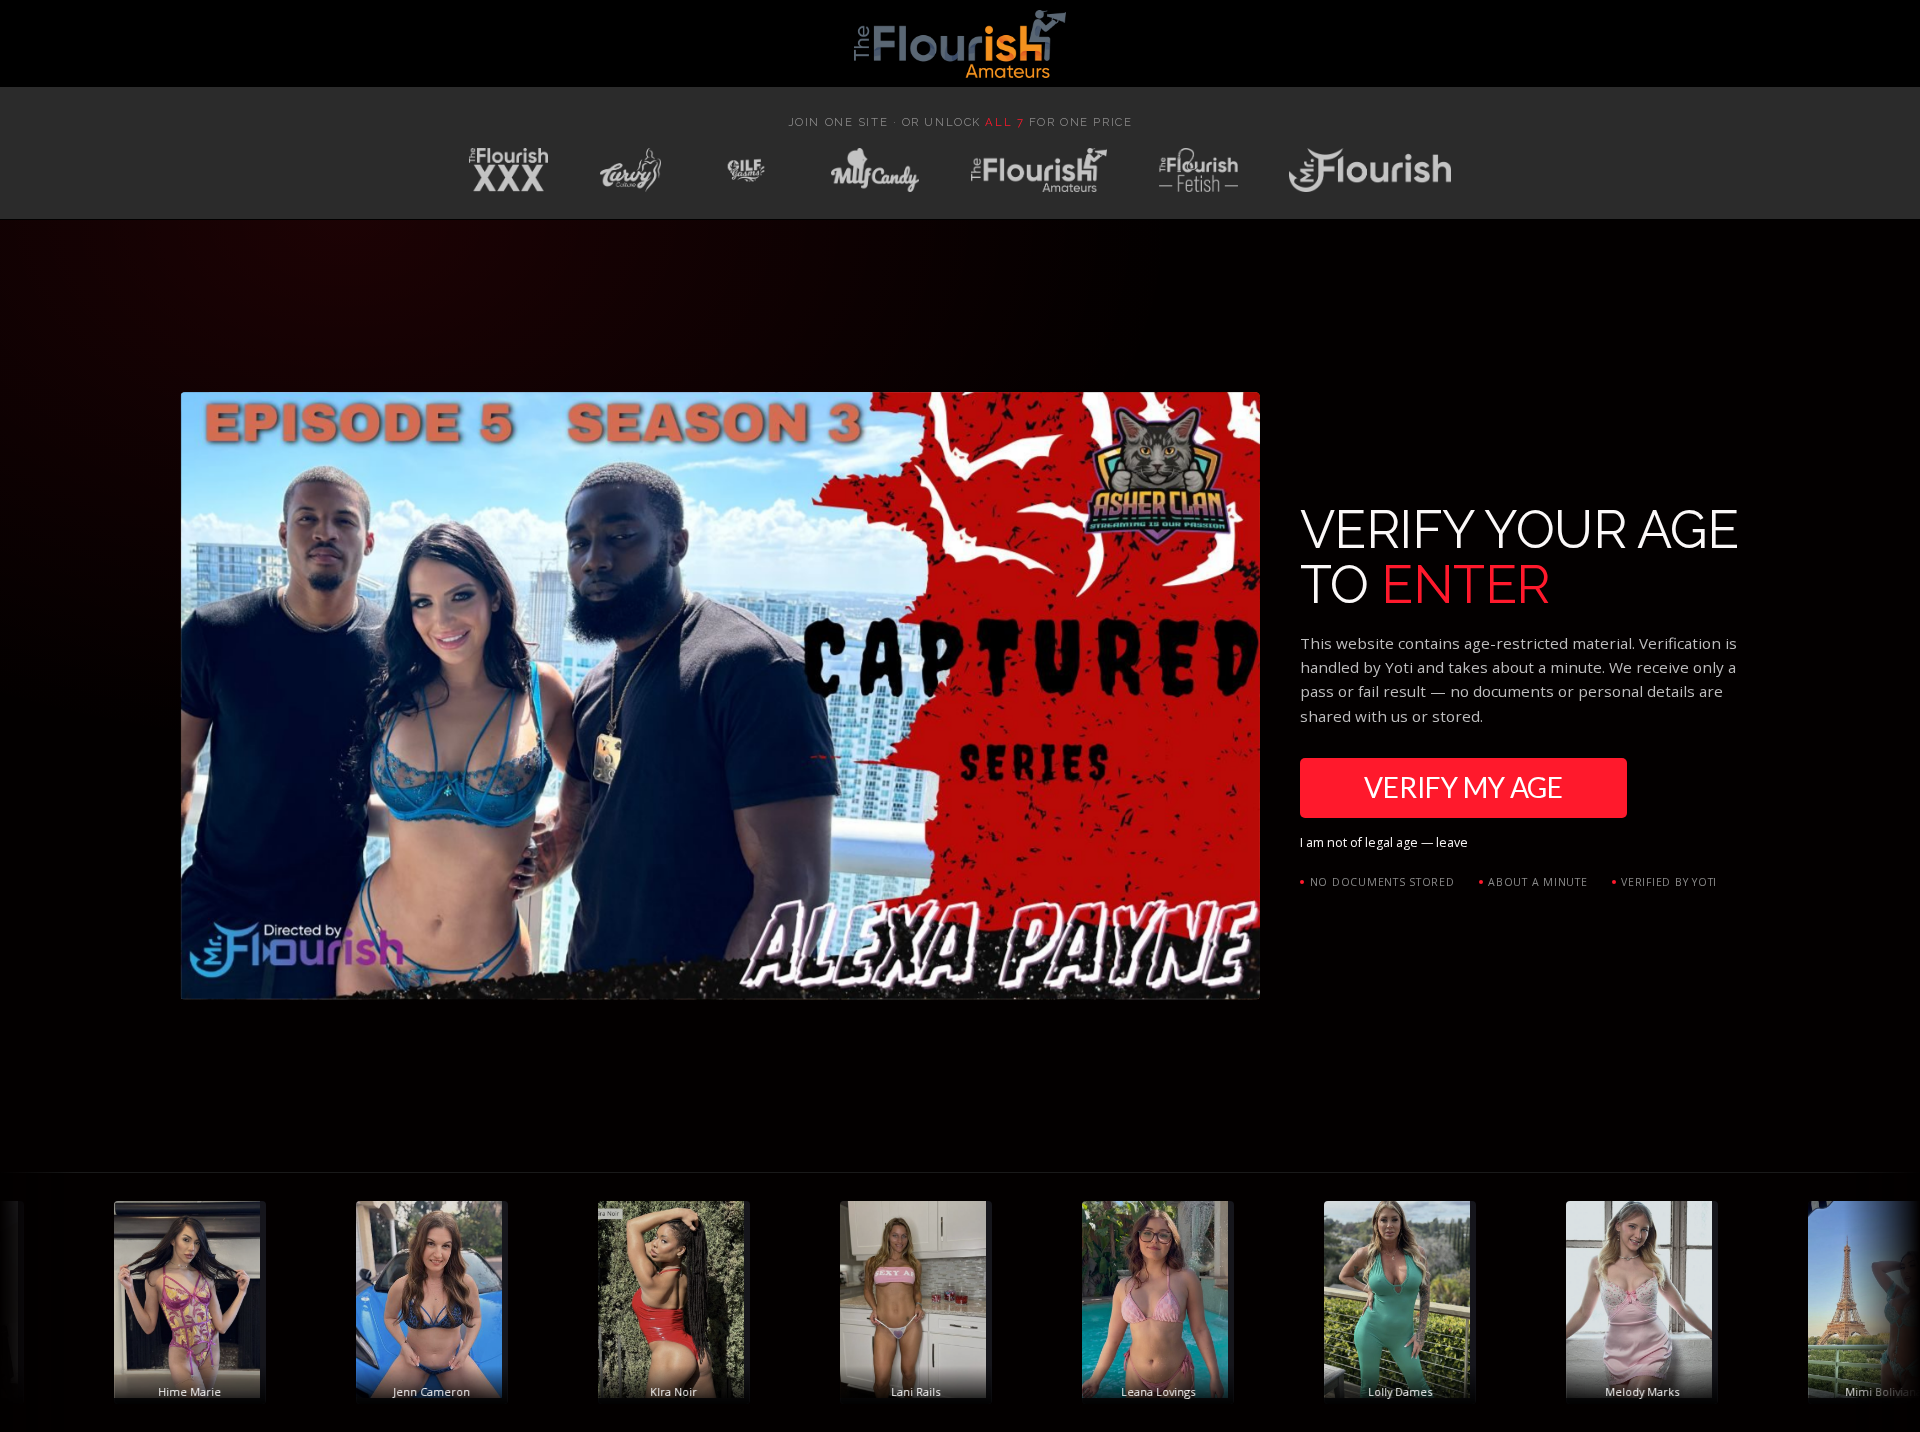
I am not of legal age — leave (1384, 842)
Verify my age (1463, 787)
